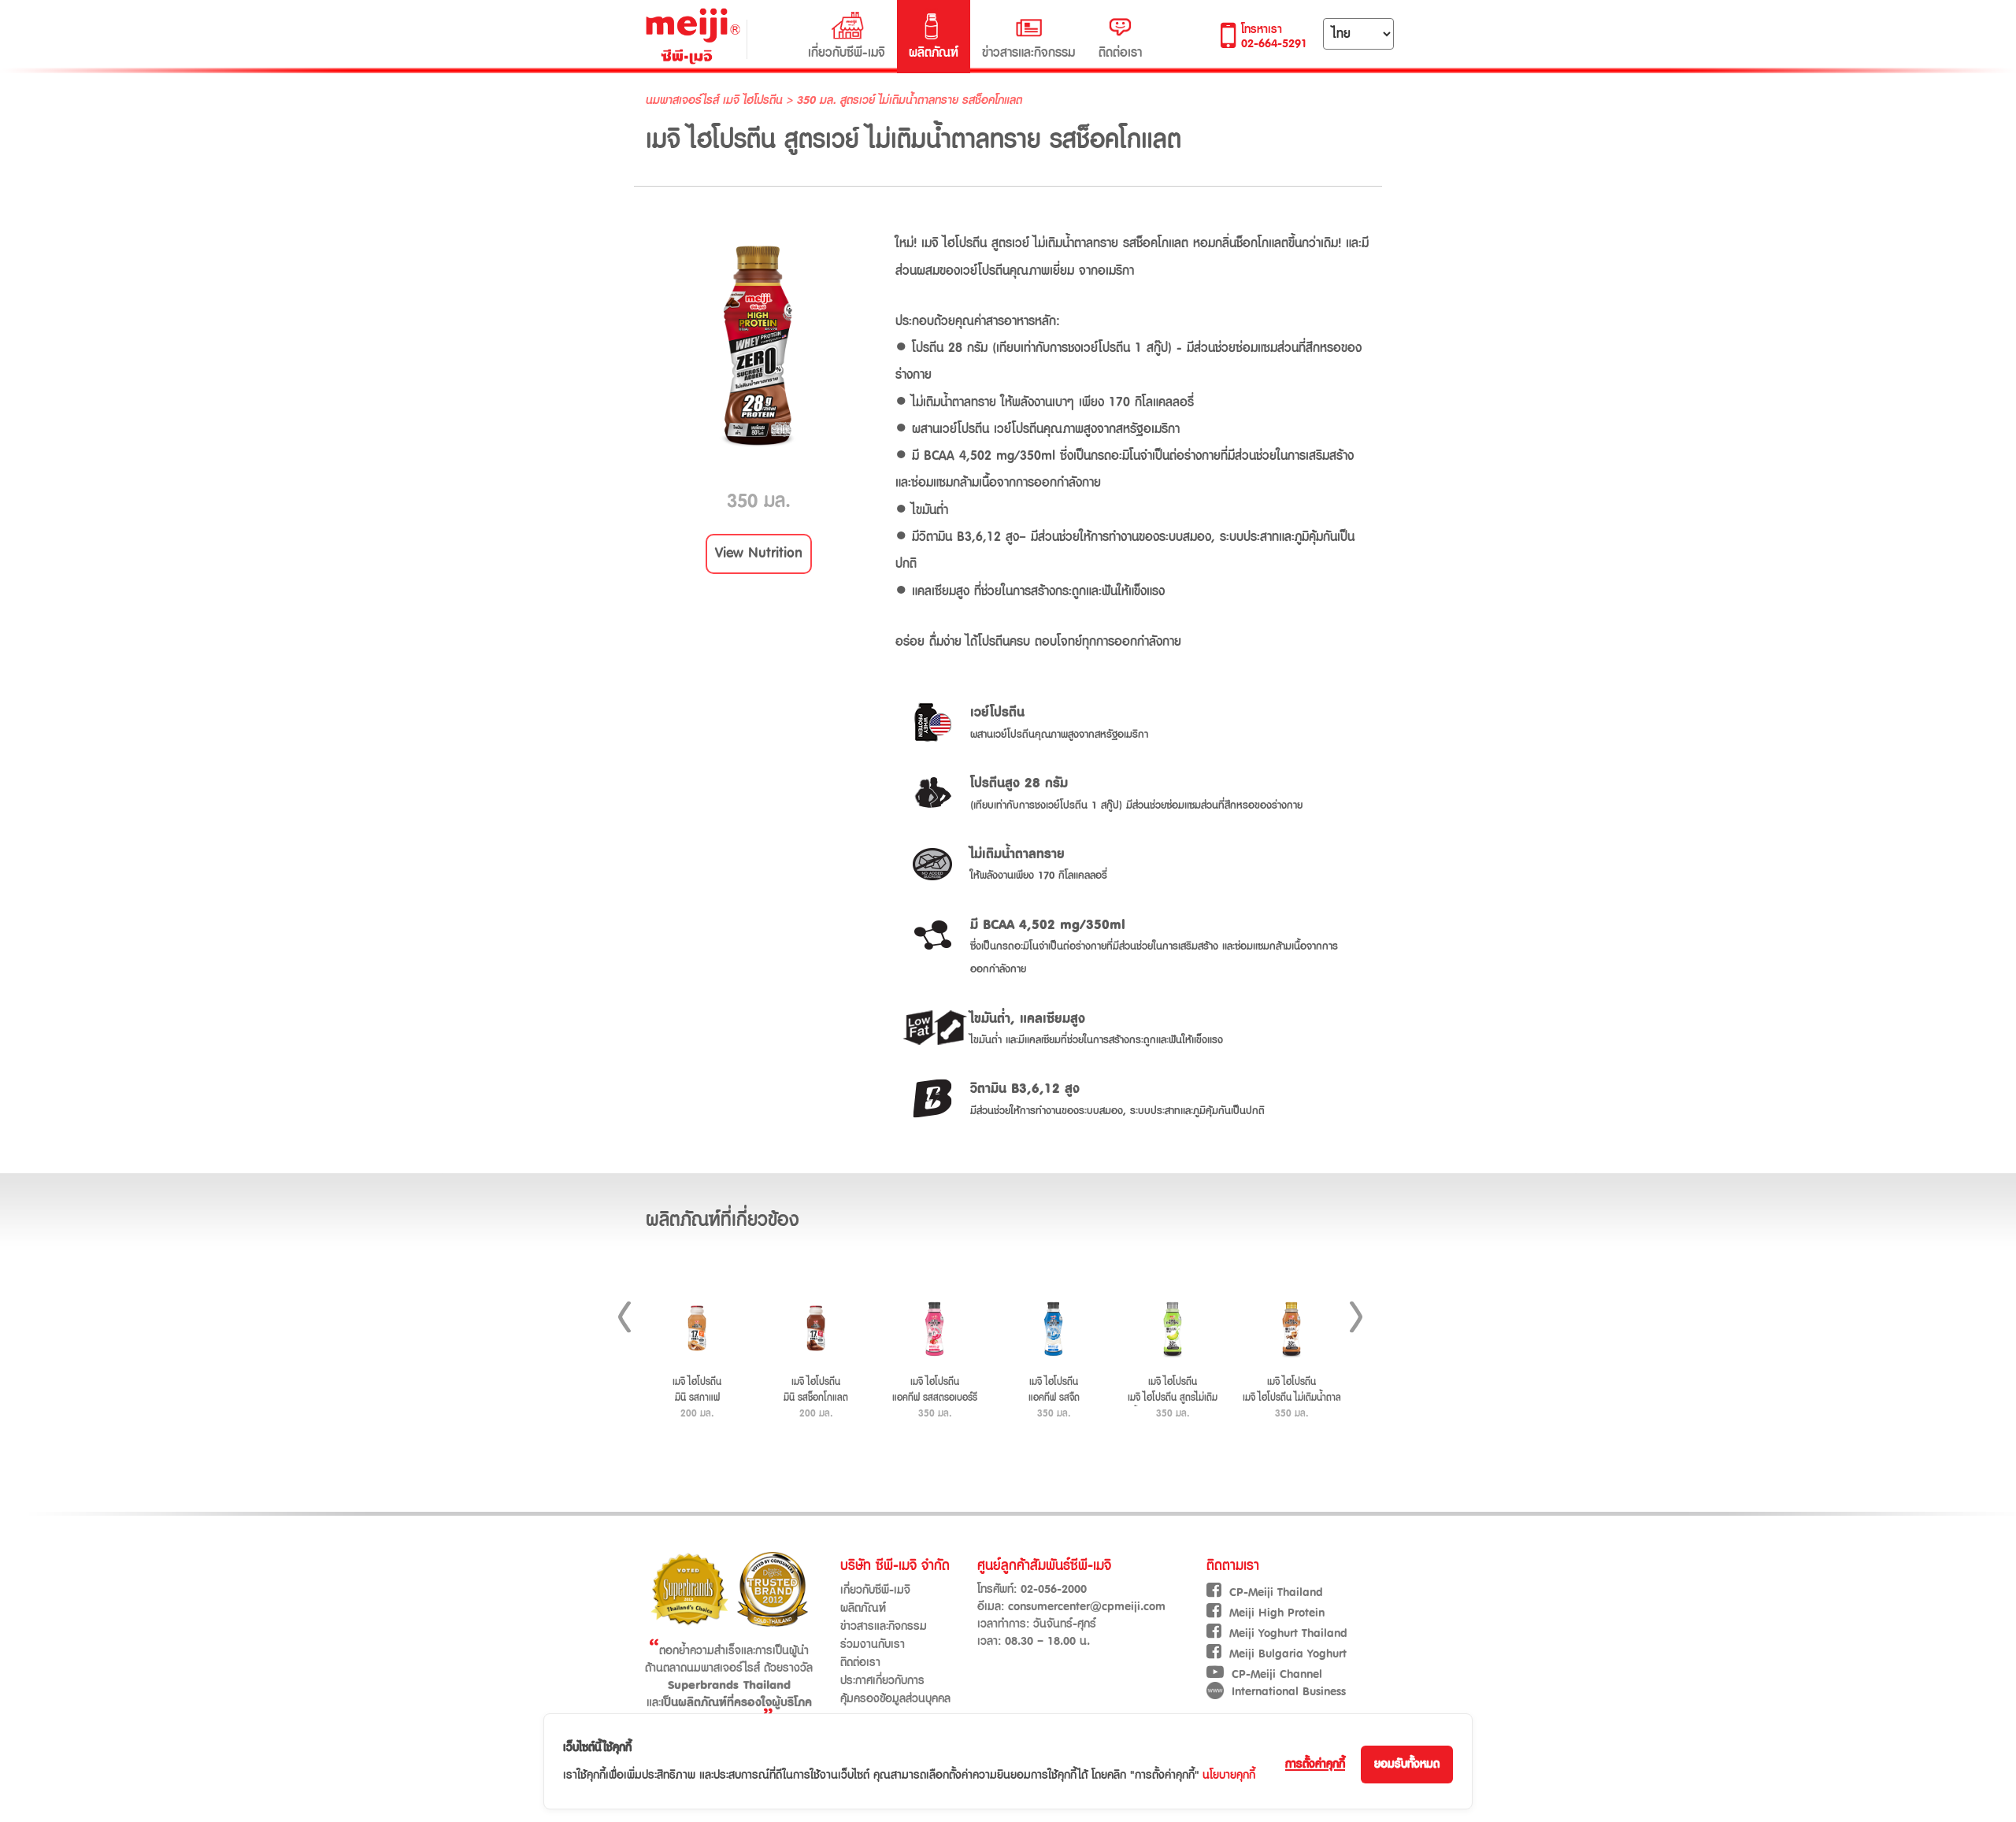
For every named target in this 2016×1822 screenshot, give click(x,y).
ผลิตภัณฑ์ (934, 53)
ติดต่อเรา (1120, 53)
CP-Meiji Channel (1277, 1674)
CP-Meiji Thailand (1276, 1592)
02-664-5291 (1274, 44)
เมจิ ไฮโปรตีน (755, 100)
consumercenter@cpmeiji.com (1087, 1607)
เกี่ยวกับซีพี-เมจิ (847, 53)
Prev (624, 1317)
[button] (759, 554)
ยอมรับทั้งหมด (1407, 1764)
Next (1356, 1317)
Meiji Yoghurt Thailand (1288, 1633)
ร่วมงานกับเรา (873, 1644)
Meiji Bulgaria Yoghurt (1288, 1654)
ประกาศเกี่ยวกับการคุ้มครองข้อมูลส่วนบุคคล (895, 1690)
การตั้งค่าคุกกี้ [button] (1315, 1764)
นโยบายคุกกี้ (1229, 1775)
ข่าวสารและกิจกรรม (1028, 53)
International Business (1289, 1692)
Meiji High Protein (1277, 1613)
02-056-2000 (1054, 1589)
